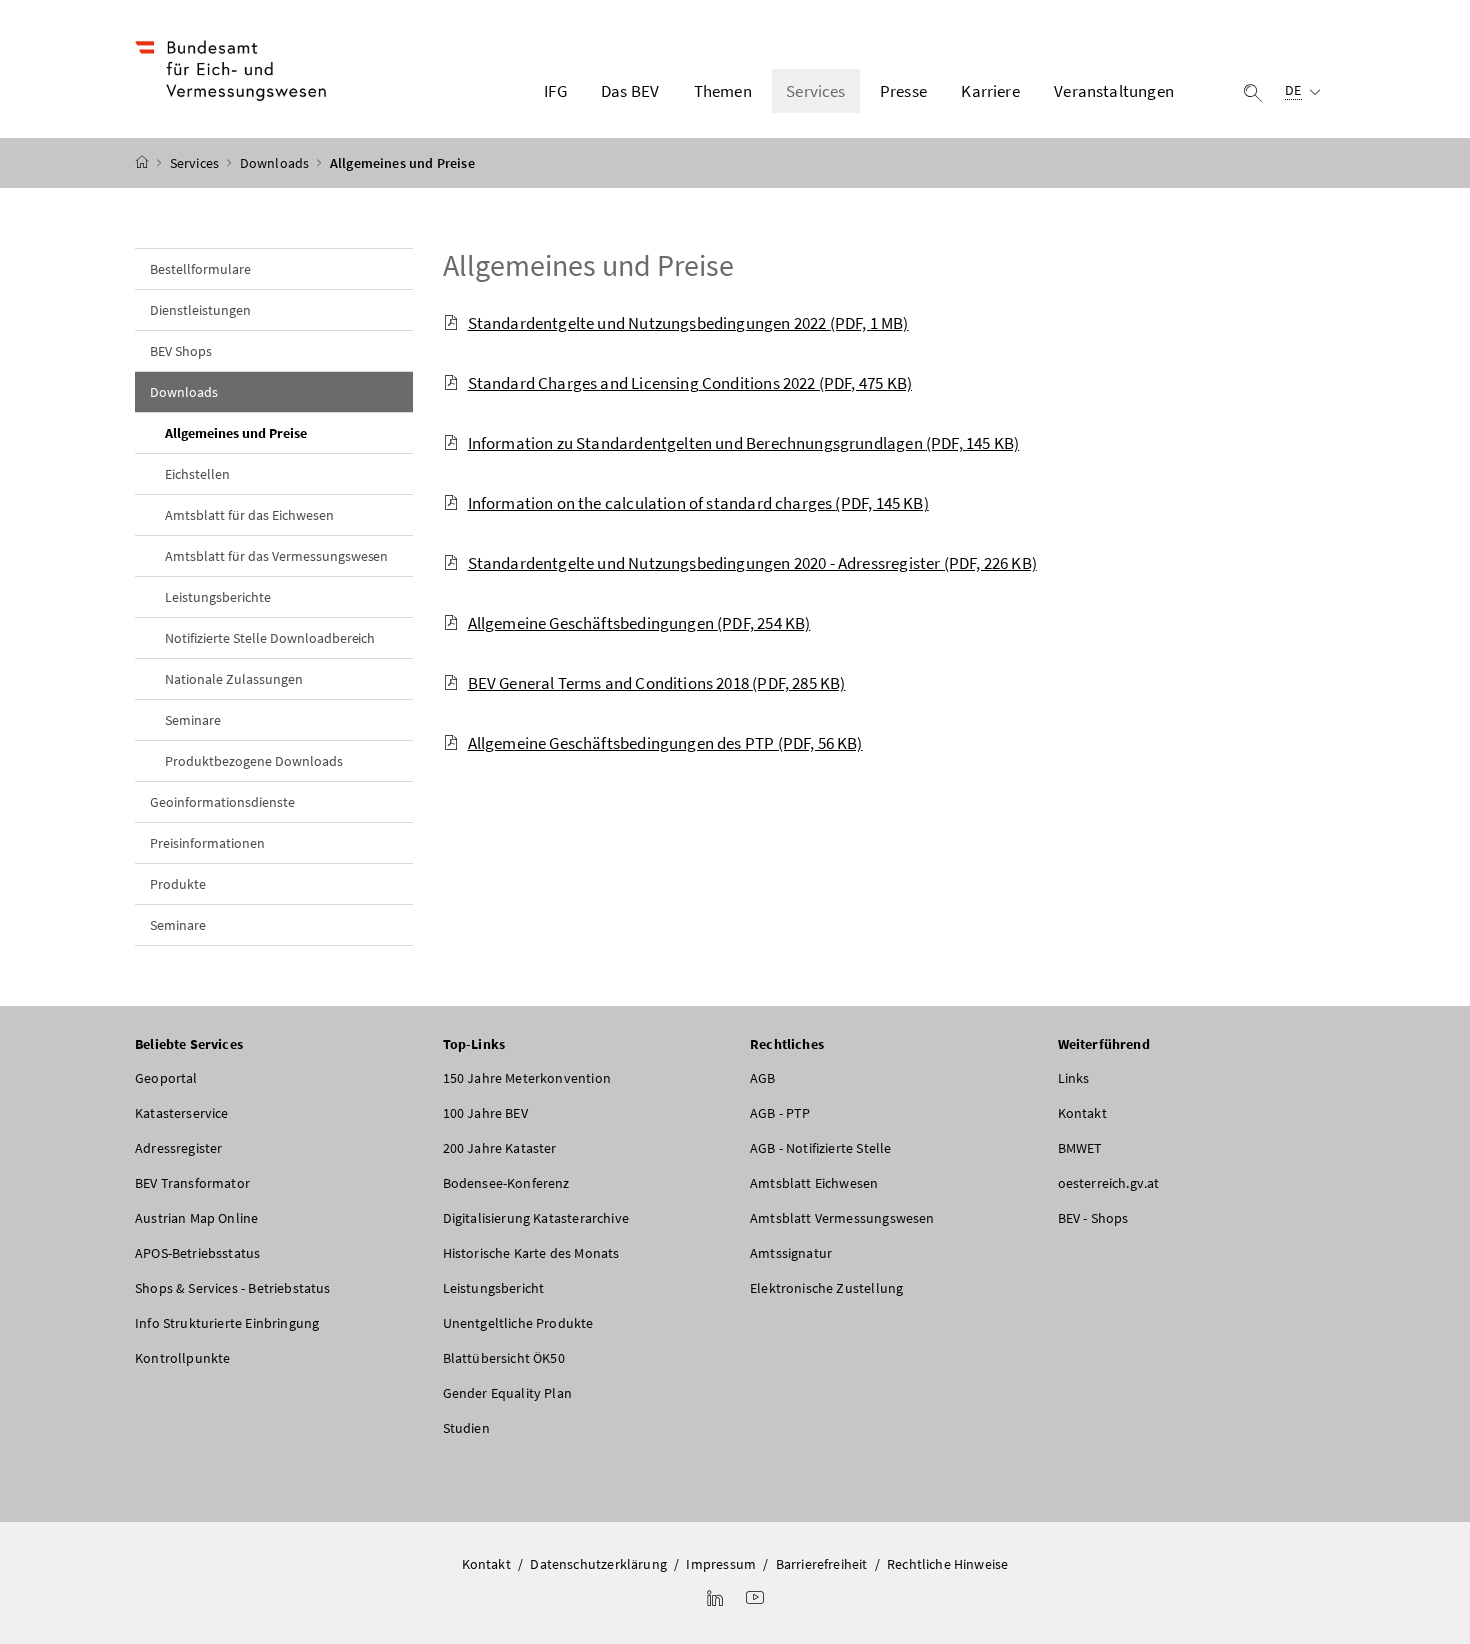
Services (196, 163)
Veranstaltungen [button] (1114, 91)
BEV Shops (181, 351)
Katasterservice (182, 1113)
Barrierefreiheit (822, 1564)
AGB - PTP (780, 1113)
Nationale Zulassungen (234, 679)
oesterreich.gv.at (1109, 1183)
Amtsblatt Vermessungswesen (842, 1218)
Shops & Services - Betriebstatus (233, 1288)
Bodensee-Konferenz (506, 1183)
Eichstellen (197, 474)
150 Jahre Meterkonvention (527, 1078)
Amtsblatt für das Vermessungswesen (276, 556)
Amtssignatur (791, 1253)
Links (1074, 1078)
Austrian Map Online (196, 1218)
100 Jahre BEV (485, 1113)
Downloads (276, 163)
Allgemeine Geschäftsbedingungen (639, 623)
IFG (555, 91)
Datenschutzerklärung (598, 1564)
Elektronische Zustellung (826, 1288)
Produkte (178, 884)
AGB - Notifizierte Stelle (820, 1148)
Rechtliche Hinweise (947, 1564)
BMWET (1080, 1148)
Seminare (193, 720)
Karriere (990, 91)
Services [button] (815, 91)
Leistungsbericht (494, 1288)
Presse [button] (903, 91)
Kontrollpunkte (182, 1358)
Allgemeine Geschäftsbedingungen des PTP (665, 743)
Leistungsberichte (218, 597)
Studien (466, 1428)
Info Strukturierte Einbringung (227, 1323)
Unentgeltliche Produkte (518, 1323)
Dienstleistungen (200, 310)
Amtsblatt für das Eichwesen (249, 515)
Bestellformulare (200, 269)
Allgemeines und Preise (282, 432)
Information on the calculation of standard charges (698, 503)
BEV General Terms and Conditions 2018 (657, 683)
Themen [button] (723, 91)
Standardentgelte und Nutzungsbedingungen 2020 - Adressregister (752, 563)
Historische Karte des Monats (531, 1253)
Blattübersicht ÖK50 (504, 1358)
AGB (763, 1078)
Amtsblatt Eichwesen (814, 1183)
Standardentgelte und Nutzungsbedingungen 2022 (688, 323)
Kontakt (1082, 1113)
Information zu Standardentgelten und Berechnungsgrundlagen (744, 443)
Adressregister (178, 1148)
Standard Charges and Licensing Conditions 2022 (690, 383)
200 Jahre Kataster (500, 1148)
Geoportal (166, 1078)
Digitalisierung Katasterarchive (536, 1218)
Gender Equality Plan (508, 1393)
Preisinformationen (207, 843)
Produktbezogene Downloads (254, 761)
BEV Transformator (192, 1183)
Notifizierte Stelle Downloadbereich (270, 638)
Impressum (721, 1564)
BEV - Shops (1093, 1218)
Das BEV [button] (630, 91)
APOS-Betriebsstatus (197, 1253)
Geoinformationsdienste (222, 802)
